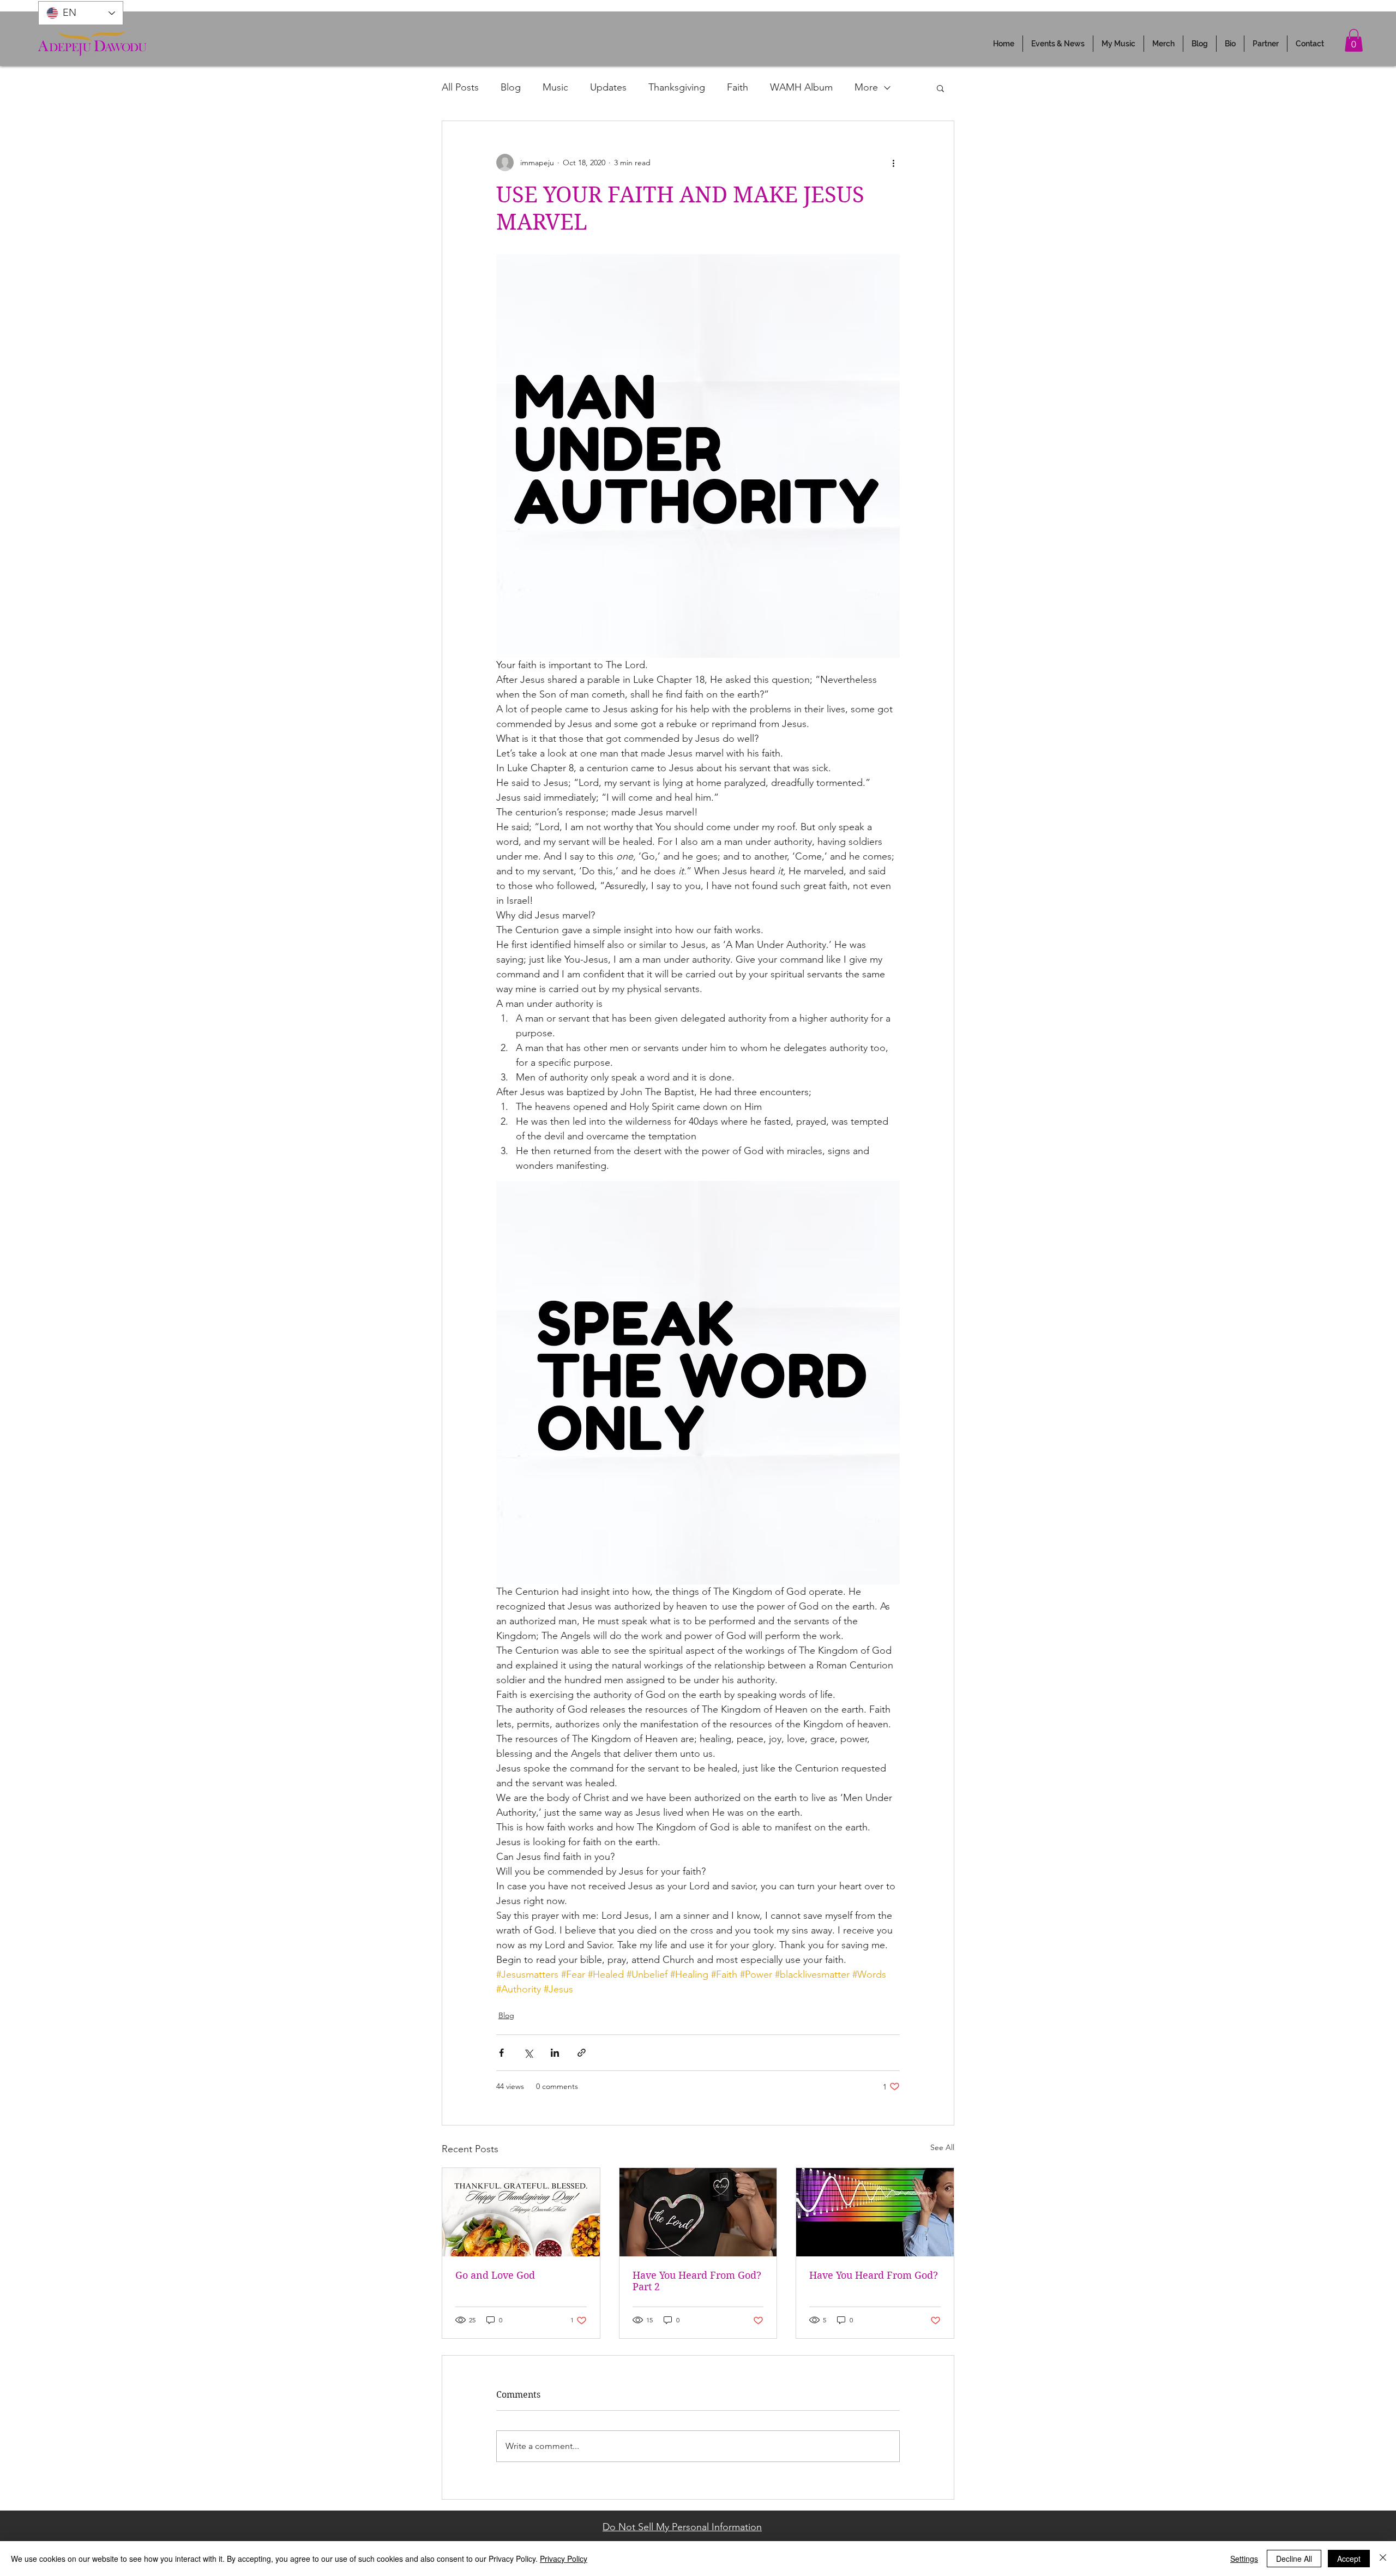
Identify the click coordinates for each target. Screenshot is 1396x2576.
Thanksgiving (677, 87)
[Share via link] (582, 2053)
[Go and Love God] (521, 2212)
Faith (738, 87)
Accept (1349, 2559)
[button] (1058, 44)
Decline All (1294, 2559)
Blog (511, 87)
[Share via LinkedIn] (555, 2053)
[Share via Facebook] (501, 2053)
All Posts (460, 87)
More (866, 87)
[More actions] (893, 163)
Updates (608, 87)
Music (555, 87)
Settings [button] (1244, 2559)
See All (942, 2147)
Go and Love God (495, 2275)
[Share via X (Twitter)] (528, 2053)
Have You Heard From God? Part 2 (697, 2281)
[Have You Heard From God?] (875, 2212)
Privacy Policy (564, 2559)
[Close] (1383, 2559)
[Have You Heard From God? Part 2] (698, 2212)
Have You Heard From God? (874, 2275)
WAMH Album (801, 87)
